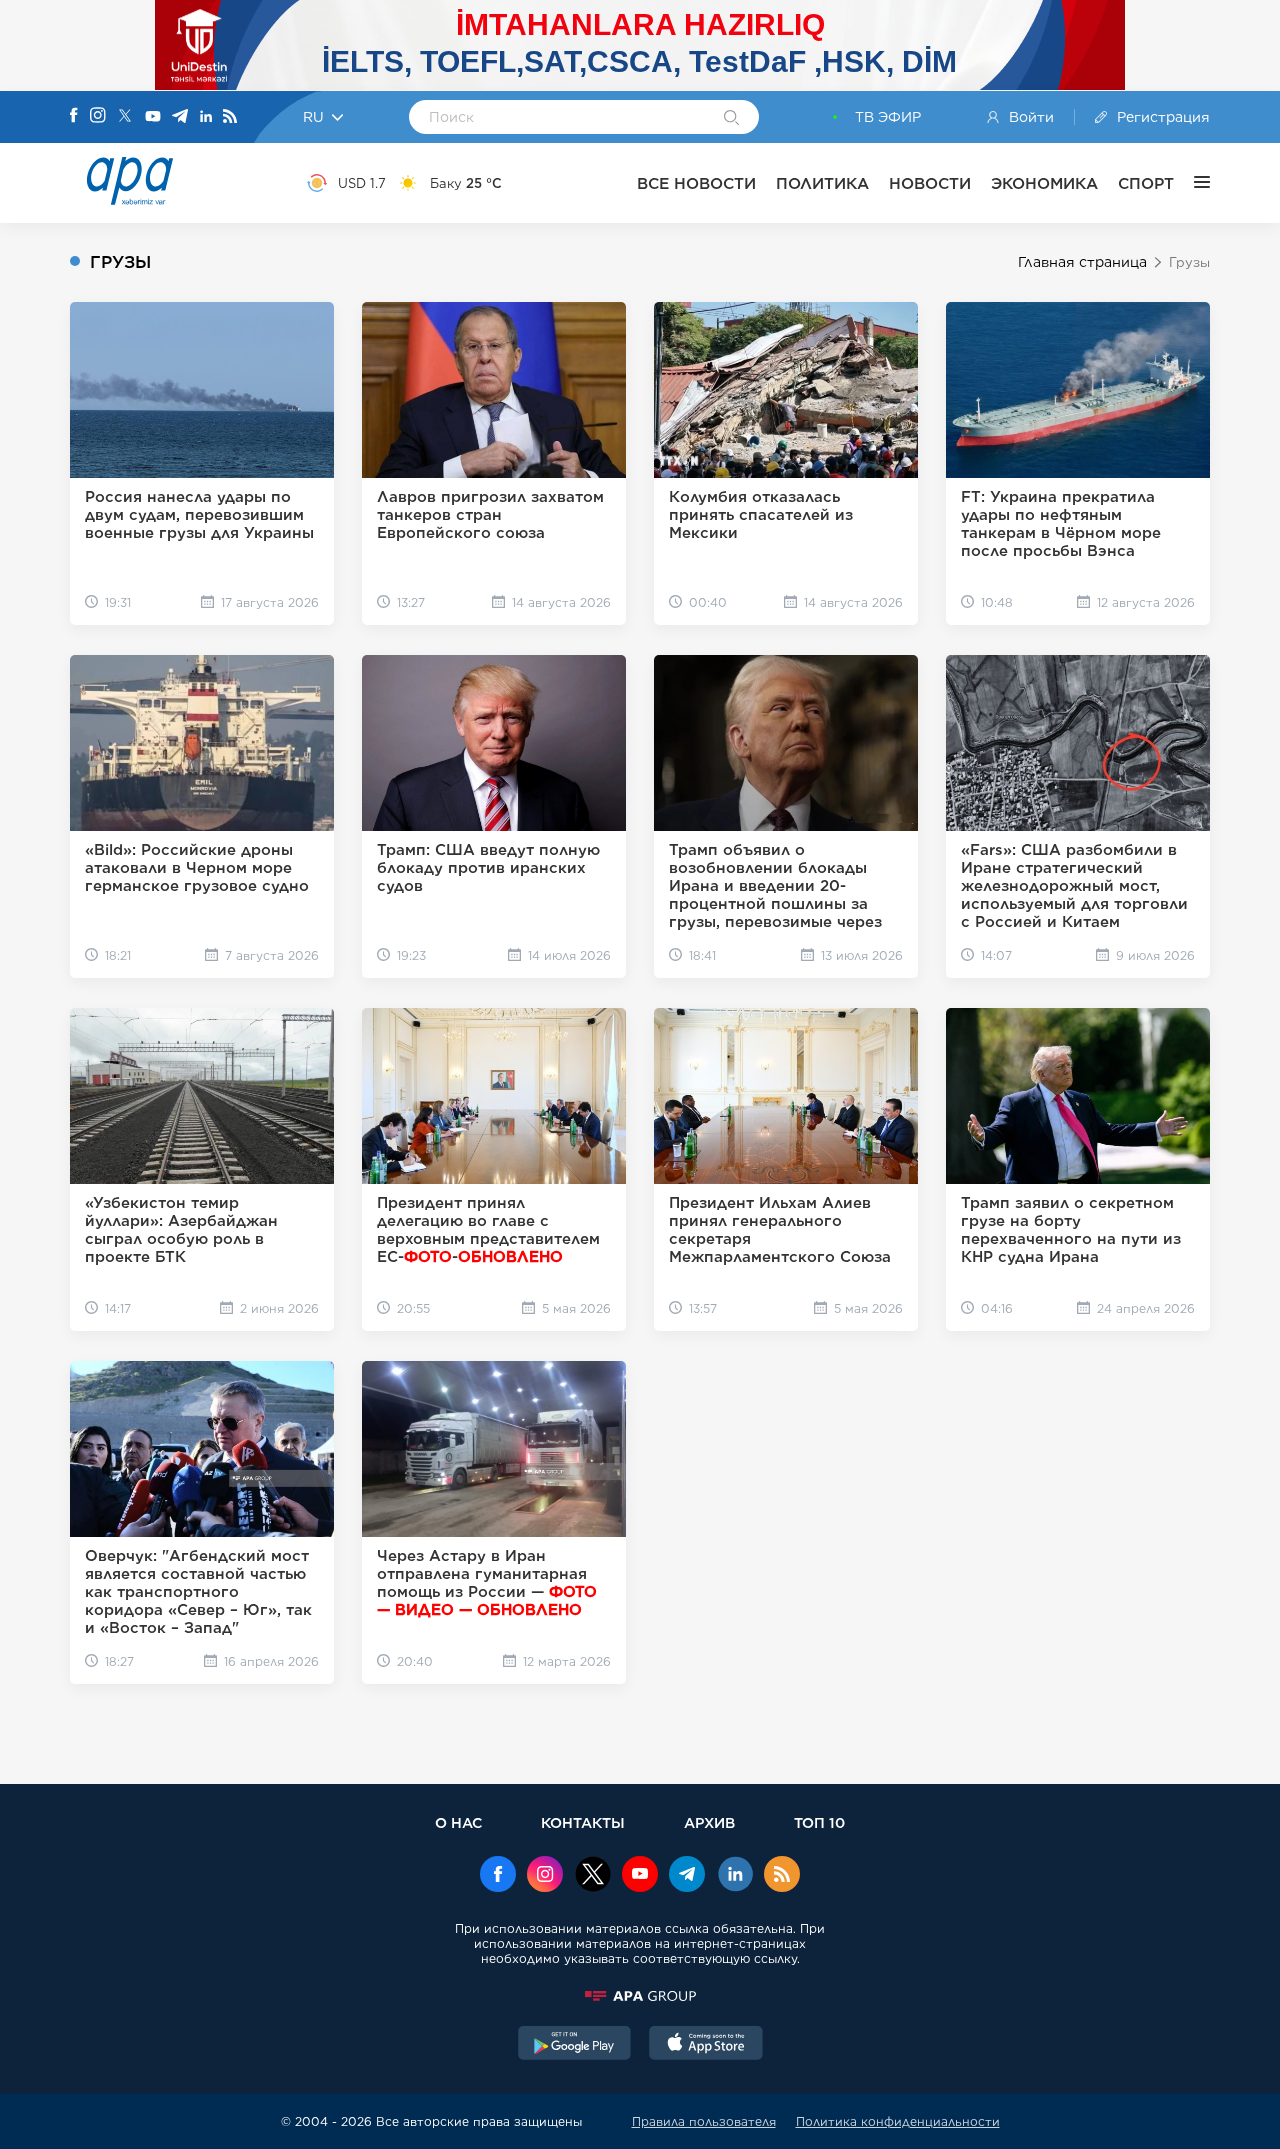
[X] (125, 117)
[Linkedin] (206, 117)
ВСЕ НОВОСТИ (696, 183)
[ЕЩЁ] (1192, 183)
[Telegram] (180, 117)
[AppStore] (706, 2045)
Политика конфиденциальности (898, 2121)
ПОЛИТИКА (822, 183)
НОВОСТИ (930, 183)
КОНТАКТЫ (583, 1822)
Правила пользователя (704, 2121)
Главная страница (1082, 262)
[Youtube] (153, 117)
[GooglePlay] (575, 2045)
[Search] (731, 119)
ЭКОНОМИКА (1044, 183)
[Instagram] (98, 117)
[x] (593, 1876)
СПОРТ (1146, 183)
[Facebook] (74, 117)
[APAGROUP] (640, 1996)
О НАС (458, 1822)
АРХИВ (709, 1822)
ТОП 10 (819, 1822)
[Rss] (230, 117)
